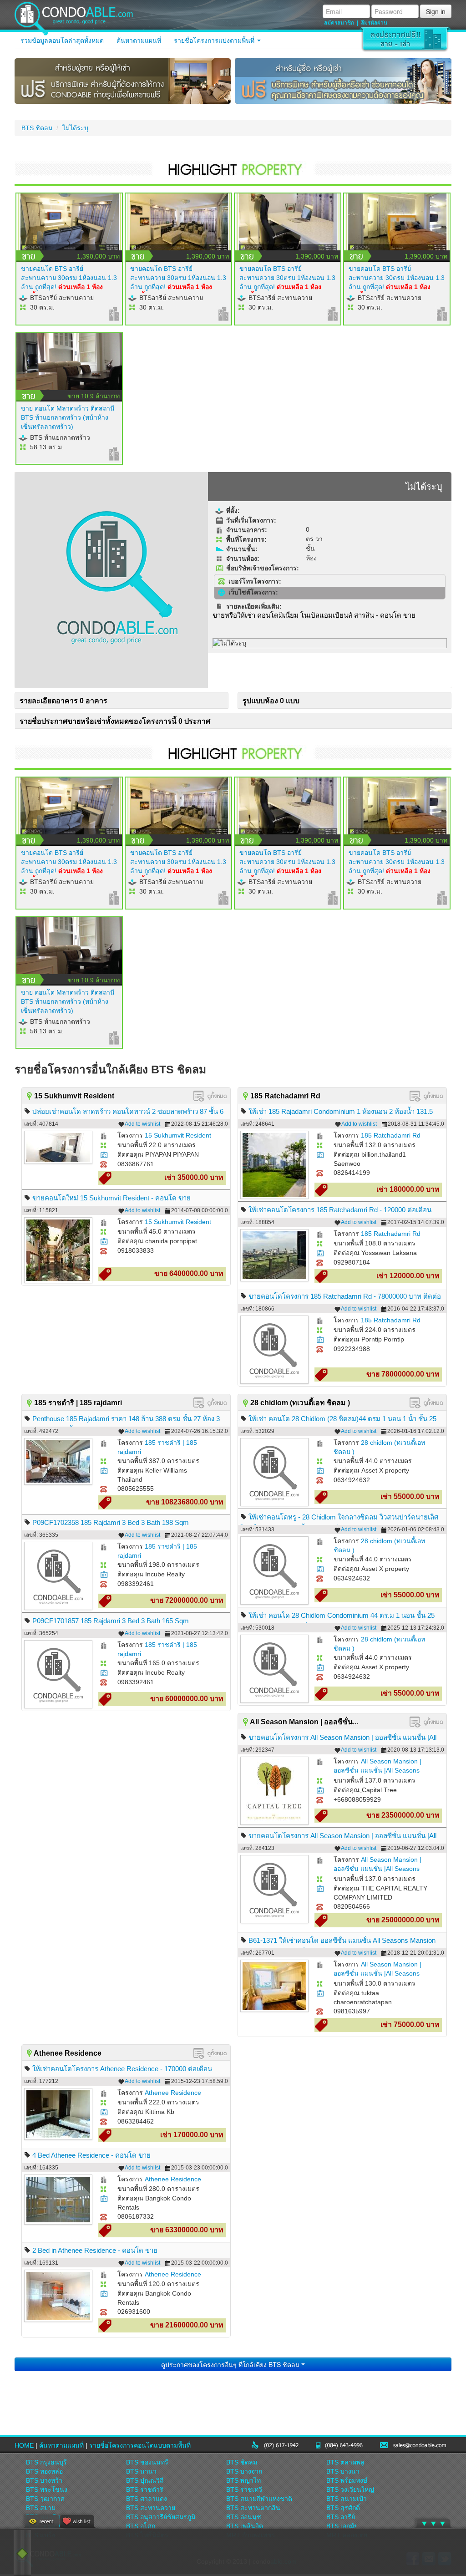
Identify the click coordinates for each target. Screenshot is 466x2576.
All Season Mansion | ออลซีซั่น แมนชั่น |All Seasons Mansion (377, 1770)
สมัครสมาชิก (339, 23)
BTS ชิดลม (37, 128)
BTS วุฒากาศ (45, 2499)
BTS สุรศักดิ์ (343, 2508)
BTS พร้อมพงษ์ (347, 2480)
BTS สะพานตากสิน (253, 2508)
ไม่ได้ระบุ (75, 128)
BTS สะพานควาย (151, 2508)
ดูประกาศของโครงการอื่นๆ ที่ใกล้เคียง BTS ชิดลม (231, 2364)
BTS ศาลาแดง (147, 2499)
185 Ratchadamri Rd (391, 1135)
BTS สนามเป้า (347, 2499)
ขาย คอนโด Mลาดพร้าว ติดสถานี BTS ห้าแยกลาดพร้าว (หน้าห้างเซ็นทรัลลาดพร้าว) (68, 417)
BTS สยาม (41, 2508)
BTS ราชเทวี (244, 2490)
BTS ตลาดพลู (345, 2462)
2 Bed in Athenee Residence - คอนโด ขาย (95, 2250)
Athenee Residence (173, 2093)
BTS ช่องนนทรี (147, 2462)
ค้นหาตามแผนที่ (139, 41)
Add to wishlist (142, 1124)
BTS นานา (141, 2471)
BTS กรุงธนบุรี (46, 2462)
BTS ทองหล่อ (44, 2471)
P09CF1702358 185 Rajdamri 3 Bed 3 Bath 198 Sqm (111, 1522)
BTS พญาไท (243, 2480)
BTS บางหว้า (44, 2480)
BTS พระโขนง (47, 2490)
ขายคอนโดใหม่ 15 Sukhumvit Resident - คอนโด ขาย (111, 1198)
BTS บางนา (343, 2471)
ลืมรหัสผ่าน (374, 23)
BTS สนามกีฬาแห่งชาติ (259, 2499)
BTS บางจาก (244, 2471)
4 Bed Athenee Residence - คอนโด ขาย (91, 2155)
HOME (24, 2445)
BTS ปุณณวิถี (145, 2480)
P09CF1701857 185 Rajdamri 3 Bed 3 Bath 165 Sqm (111, 1621)
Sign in (436, 11)
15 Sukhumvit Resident (178, 1135)
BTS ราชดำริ (145, 2490)
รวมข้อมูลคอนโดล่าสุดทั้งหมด (62, 41)
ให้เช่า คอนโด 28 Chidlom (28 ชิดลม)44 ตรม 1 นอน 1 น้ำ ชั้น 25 (342, 1419)
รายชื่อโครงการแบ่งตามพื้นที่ (215, 41)
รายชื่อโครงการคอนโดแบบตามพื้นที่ (140, 2445)
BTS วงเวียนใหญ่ (350, 2490)
